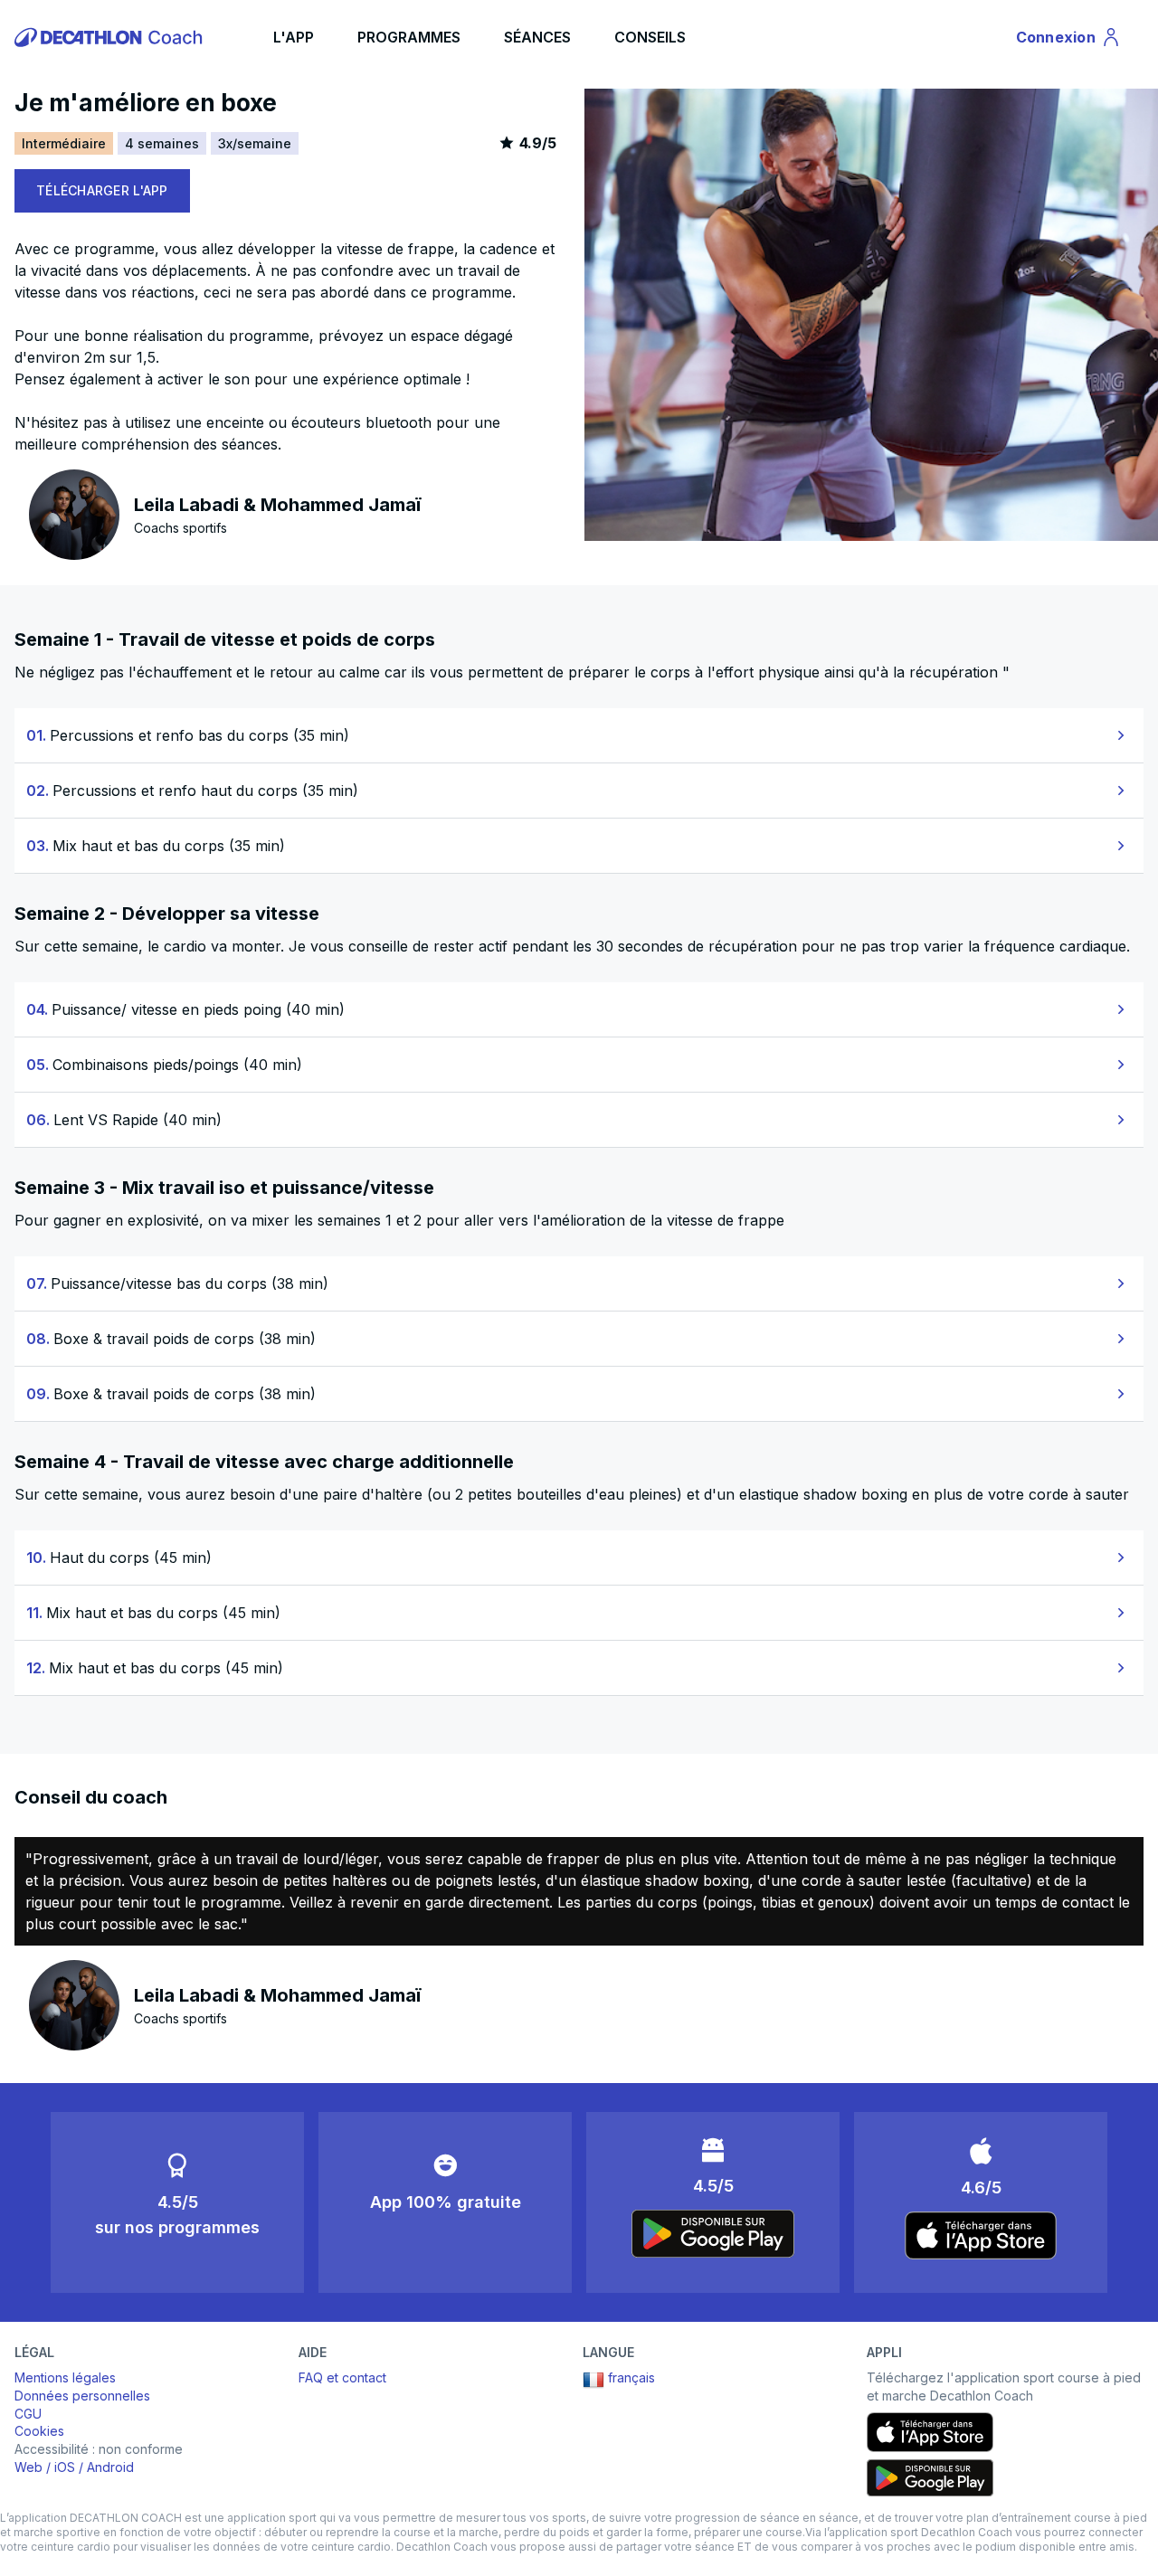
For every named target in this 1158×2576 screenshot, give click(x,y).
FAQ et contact (342, 2377)
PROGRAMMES (409, 37)
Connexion (1067, 41)
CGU (28, 2414)
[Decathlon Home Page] (111, 37)
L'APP (294, 37)
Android (110, 2467)
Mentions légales (65, 2377)
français (631, 2377)
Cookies (39, 2431)
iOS (65, 2467)
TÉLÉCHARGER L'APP (102, 190)
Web (28, 2467)
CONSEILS (650, 37)
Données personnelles (82, 2396)
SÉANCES (537, 37)
